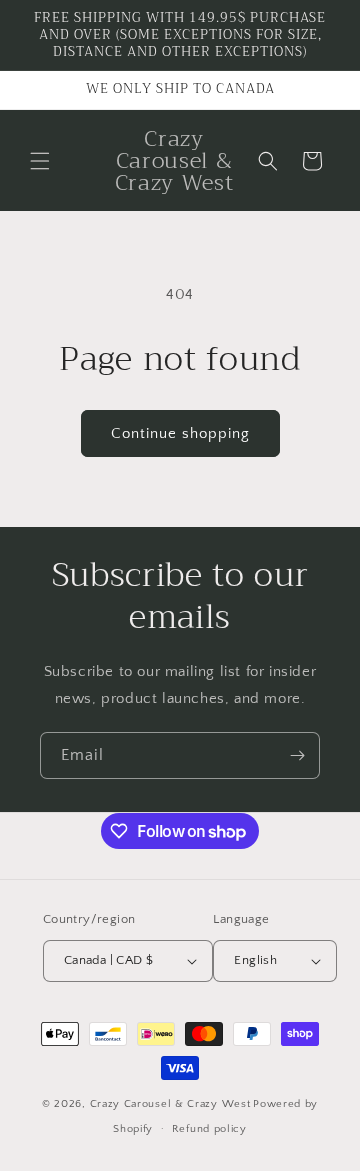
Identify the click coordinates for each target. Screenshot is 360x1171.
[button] (40, 161)
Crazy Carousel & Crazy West (170, 1104)
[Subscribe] (297, 755)
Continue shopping (180, 433)
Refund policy (209, 1129)
